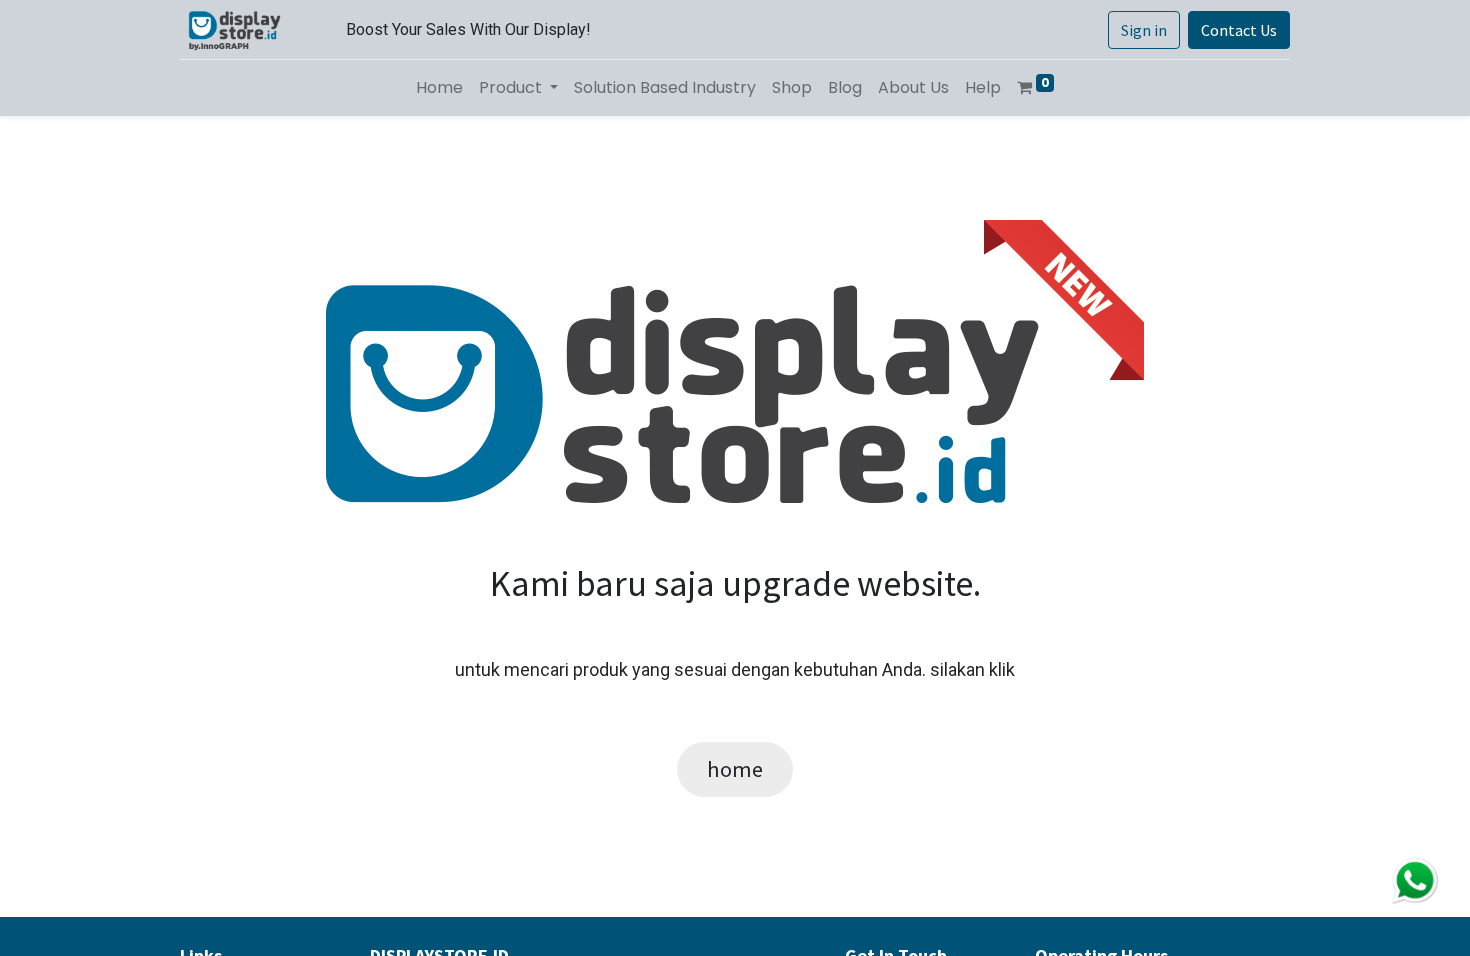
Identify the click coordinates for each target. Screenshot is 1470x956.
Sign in (1144, 30)
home (735, 769)
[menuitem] (439, 88)
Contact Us (1239, 30)
